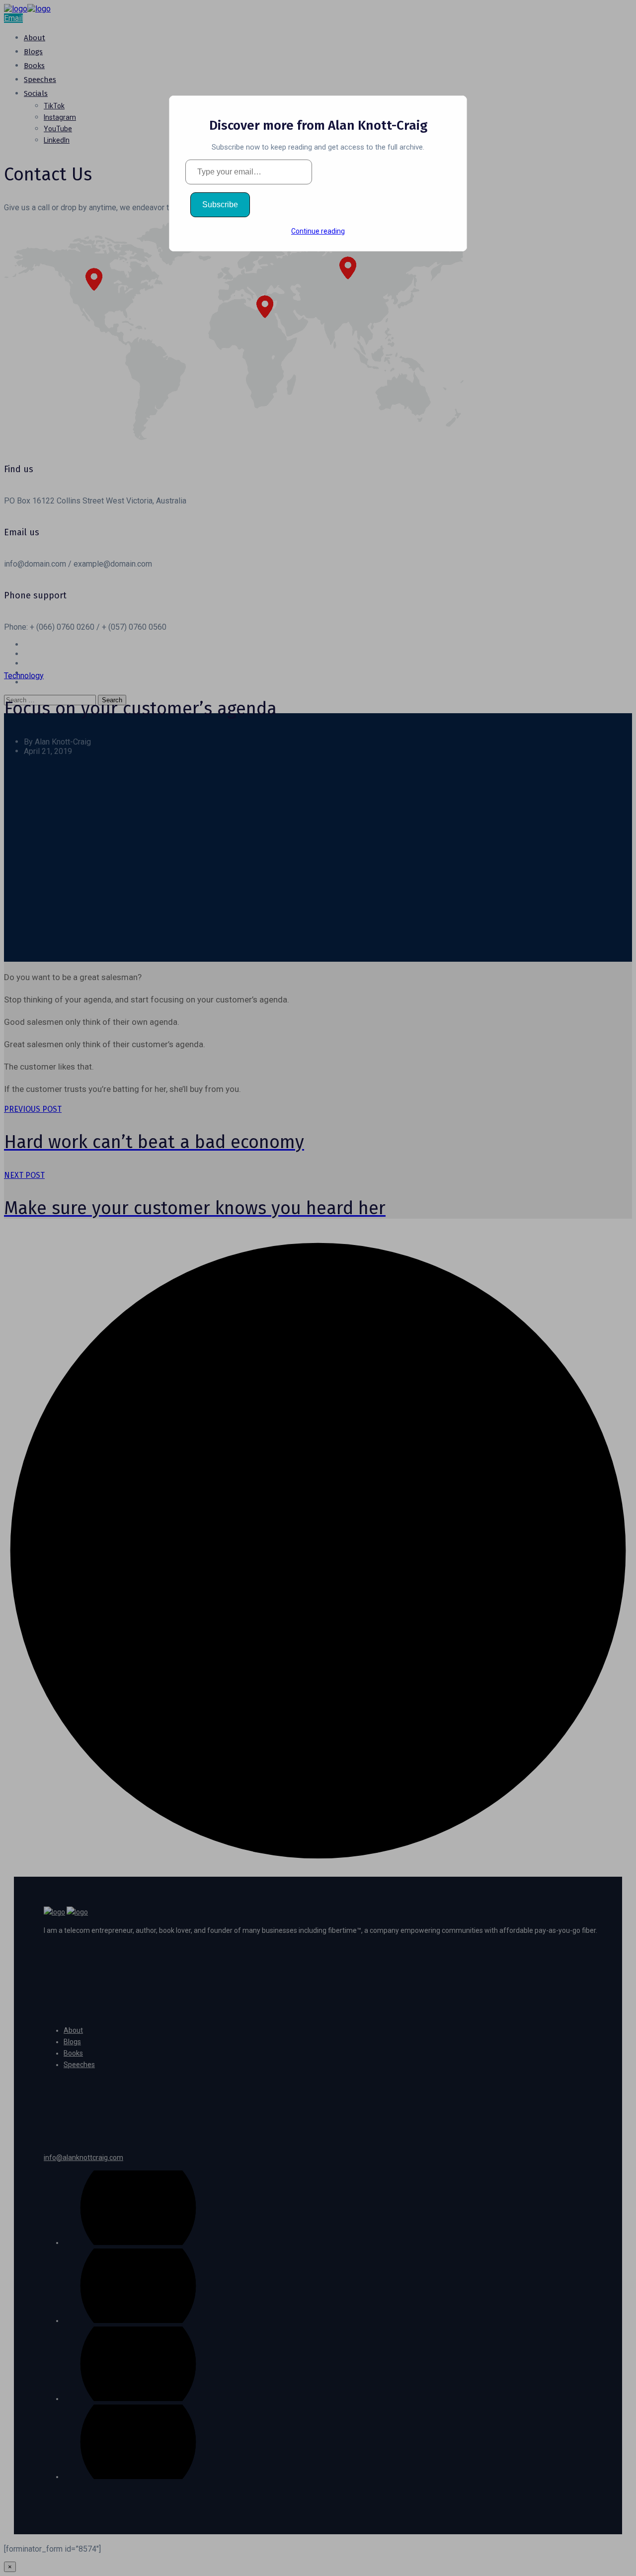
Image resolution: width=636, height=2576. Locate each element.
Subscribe (220, 205)
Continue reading (318, 231)
